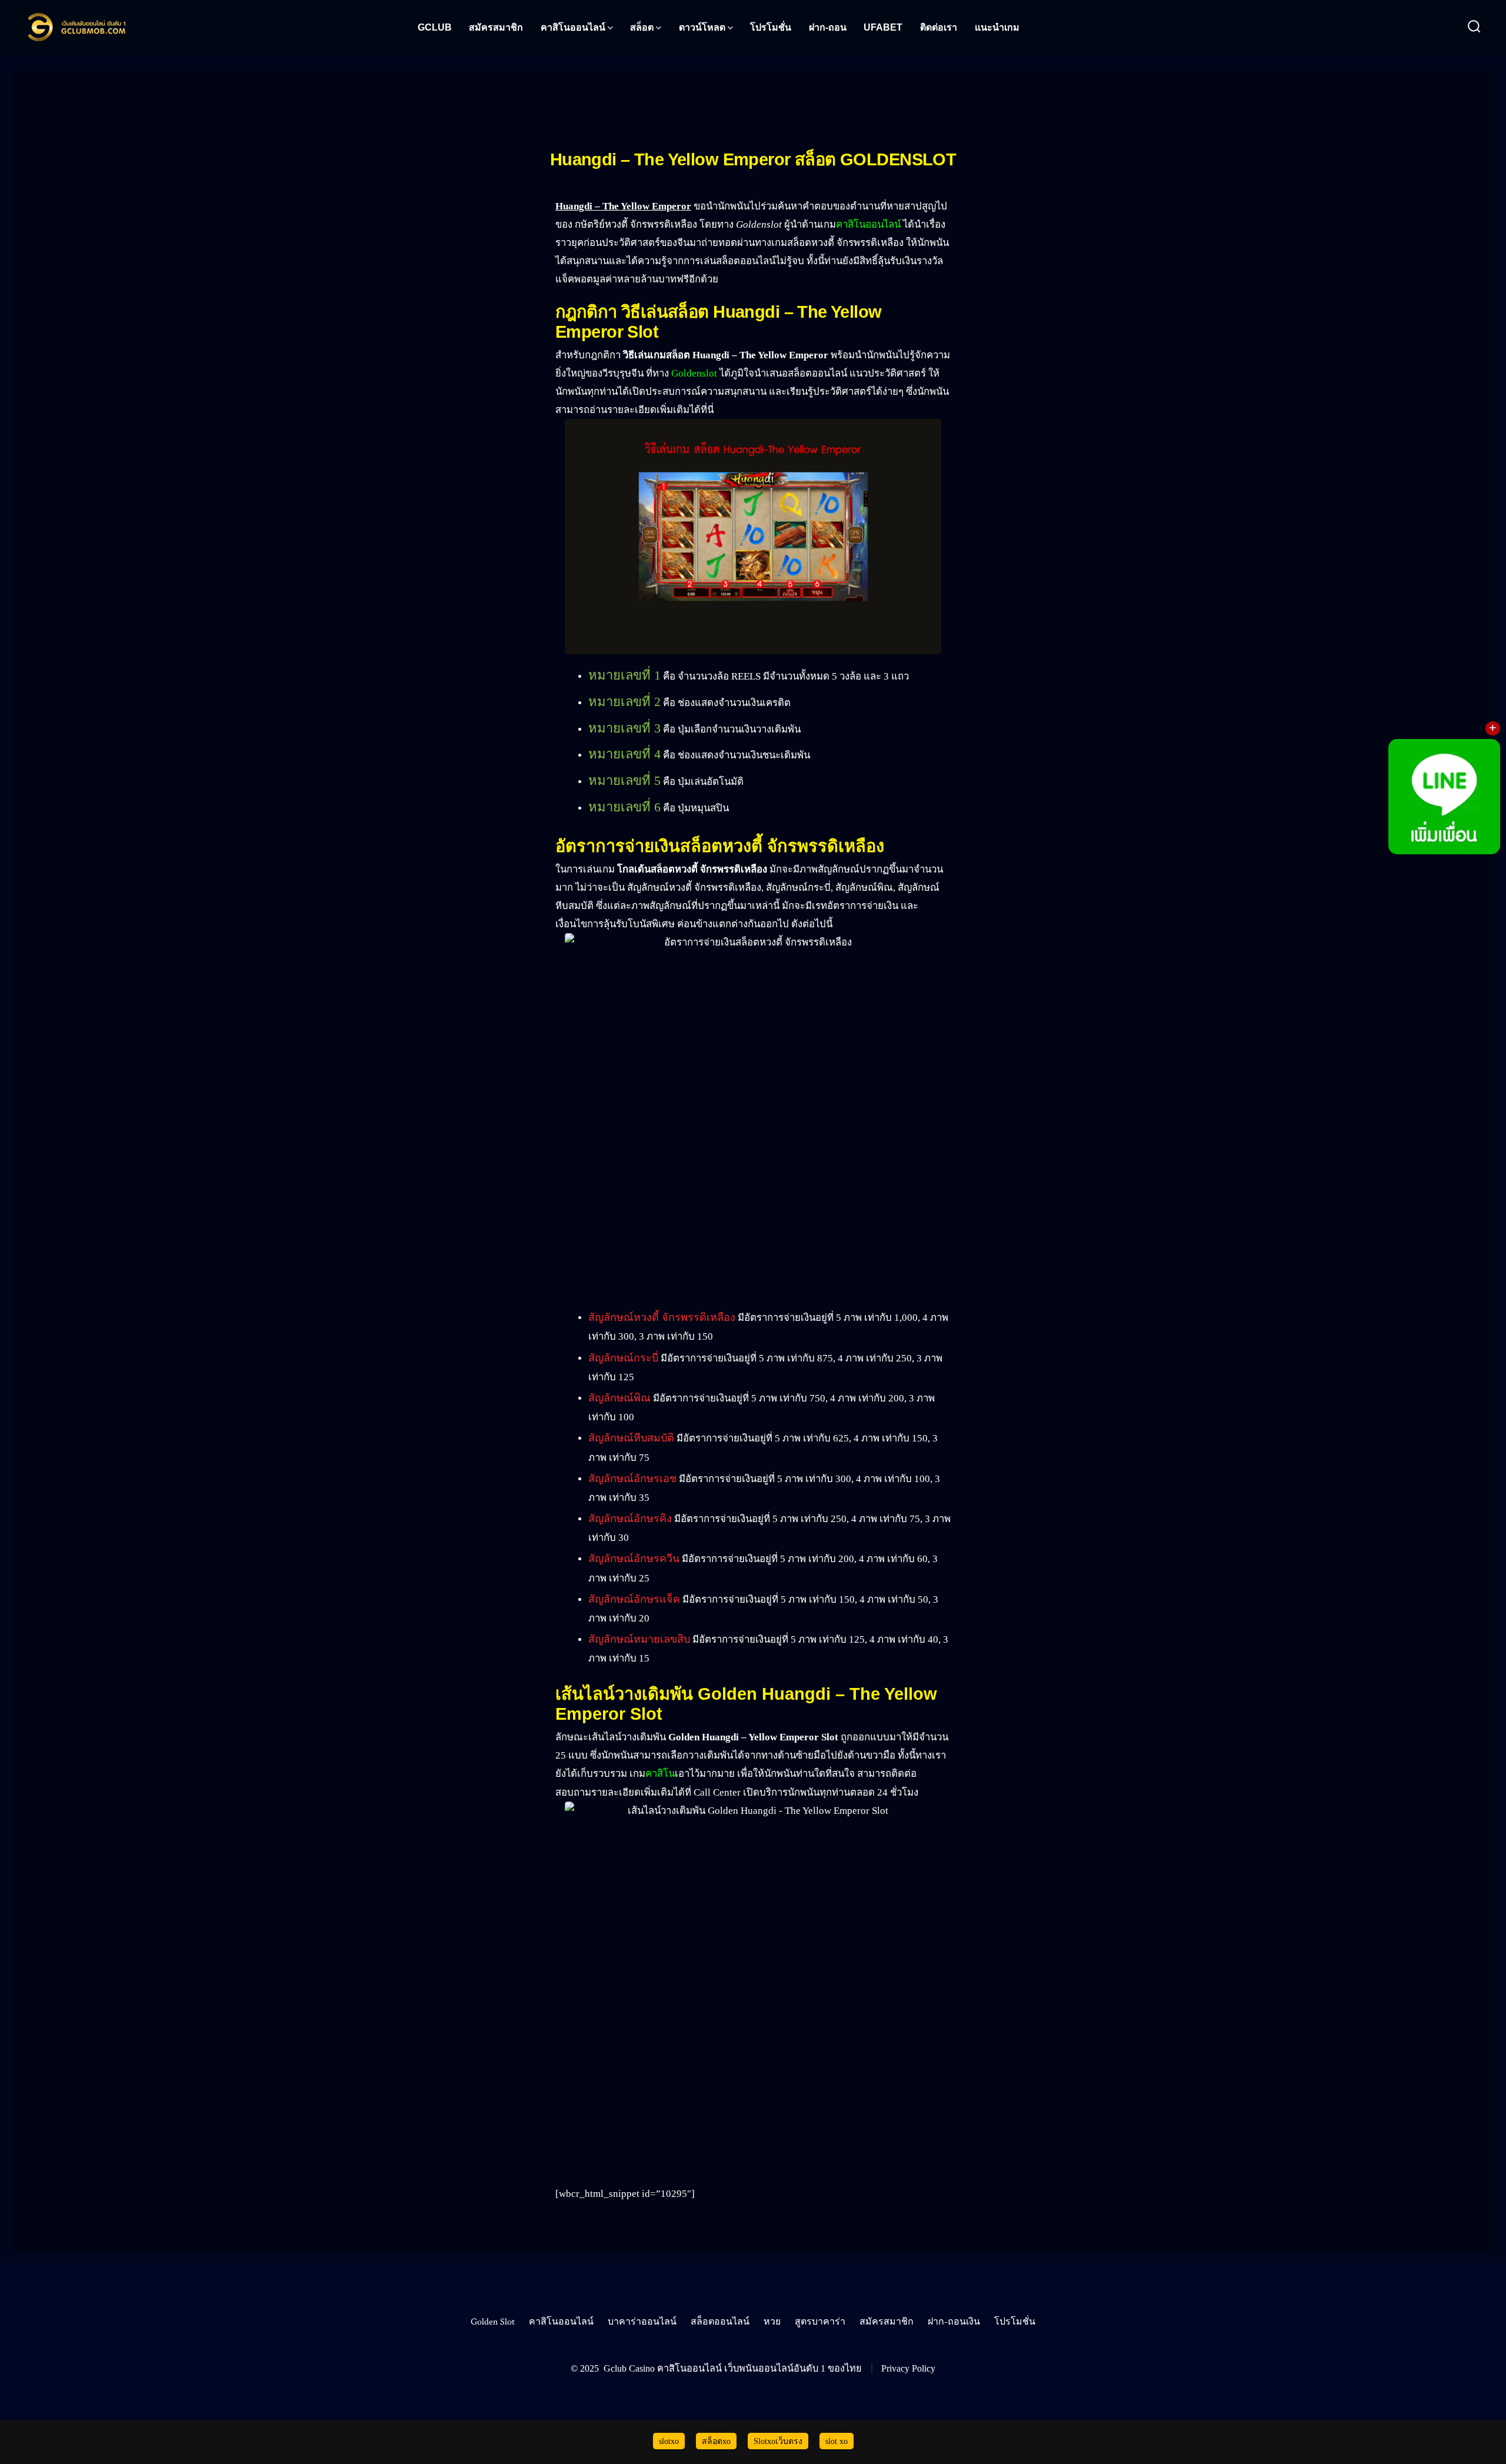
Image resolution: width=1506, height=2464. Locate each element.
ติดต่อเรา (939, 27)
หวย (772, 2322)
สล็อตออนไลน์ (720, 2322)
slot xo (837, 2441)
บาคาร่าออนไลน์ (642, 2322)
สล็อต (642, 27)
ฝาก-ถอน (828, 27)
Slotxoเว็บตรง (778, 2441)
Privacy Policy (908, 2368)
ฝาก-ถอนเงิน (954, 2322)
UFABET (883, 27)
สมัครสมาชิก (496, 27)
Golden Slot (493, 2322)
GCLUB (435, 27)
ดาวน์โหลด (702, 27)
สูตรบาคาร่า (820, 2322)
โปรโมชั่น (771, 27)
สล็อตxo (716, 2441)
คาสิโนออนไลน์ (573, 27)
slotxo (669, 2441)
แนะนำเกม (997, 27)
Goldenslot (694, 373)
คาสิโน (660, 1774)
